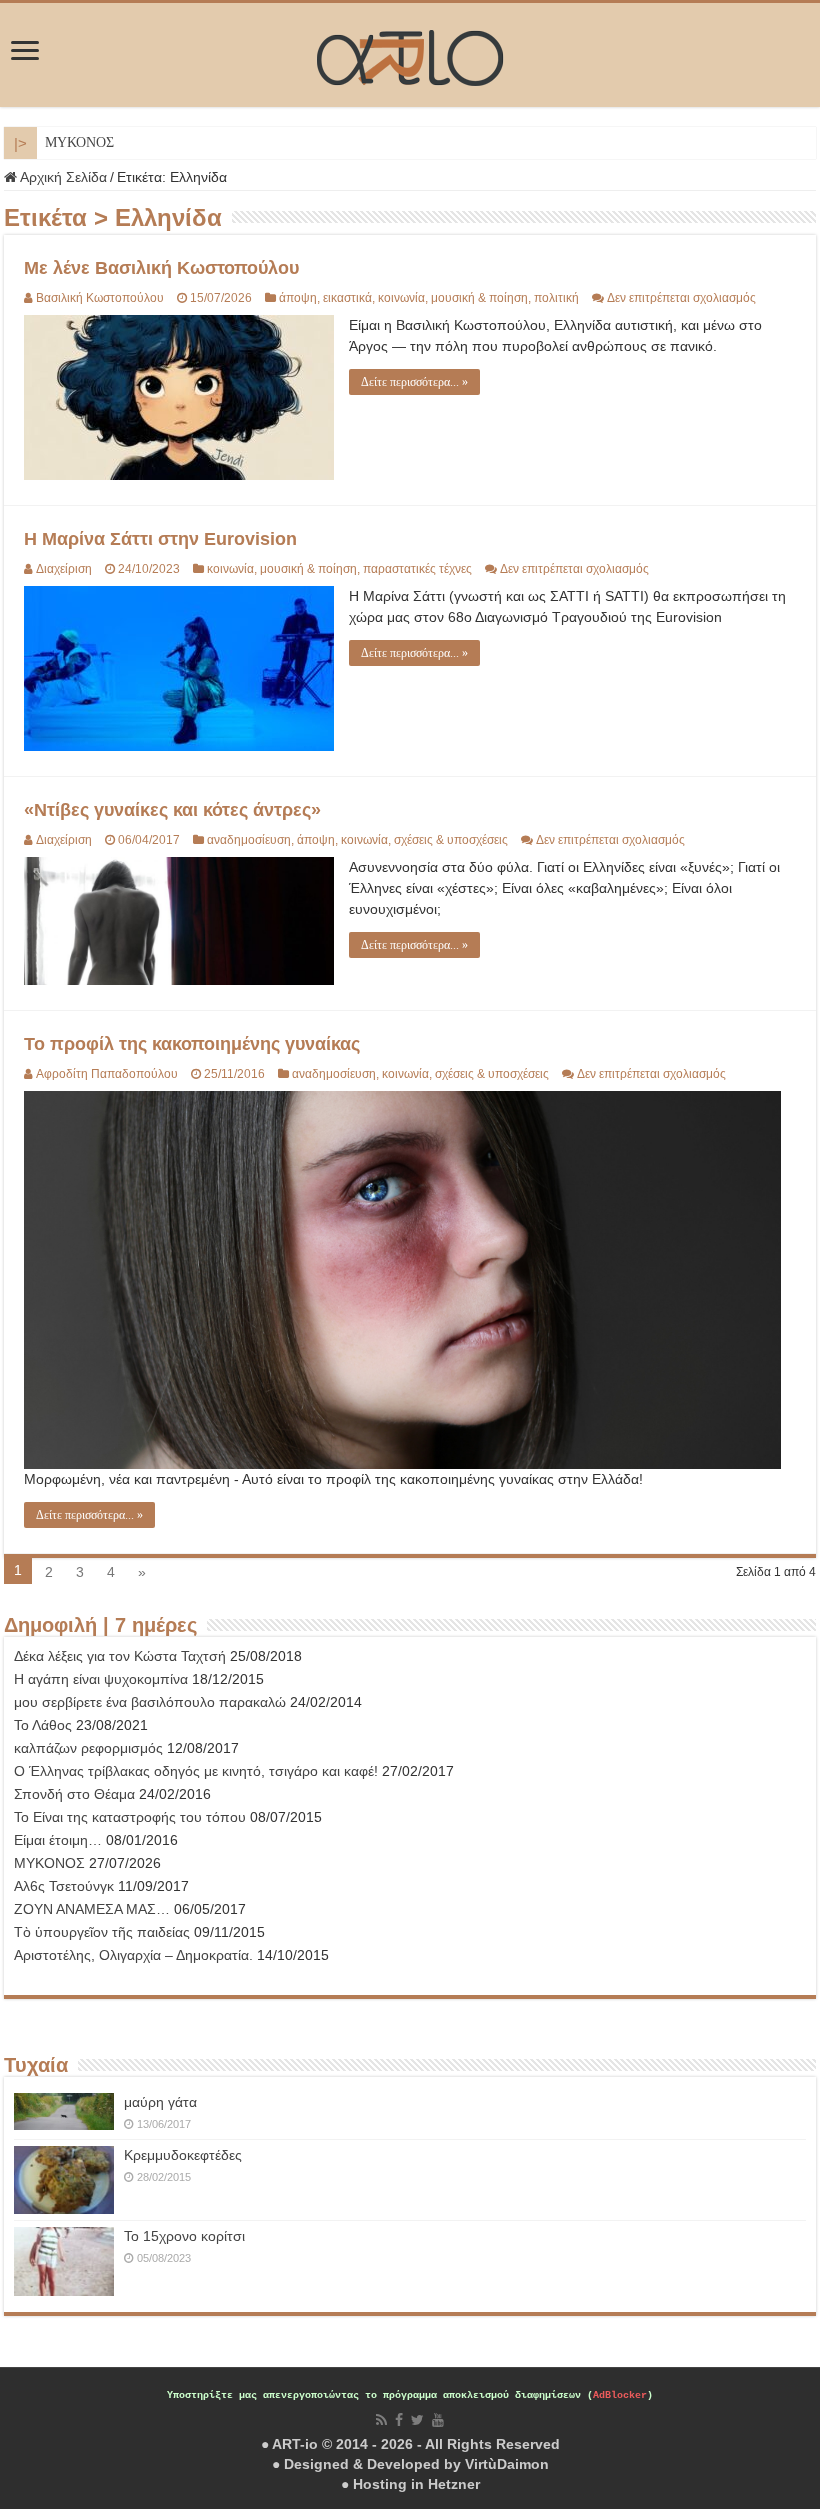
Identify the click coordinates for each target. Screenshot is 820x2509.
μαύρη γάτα (160, 2102)
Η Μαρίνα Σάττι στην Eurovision (160, 539)
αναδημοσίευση (249, 840)
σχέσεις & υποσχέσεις (451, 840)
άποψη (298, 298)
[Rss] (381, 2420)
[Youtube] (438, 2420)
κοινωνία (401, 298)
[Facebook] (399, 2420)
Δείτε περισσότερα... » (414, 382)
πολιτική (556, 298)
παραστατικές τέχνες (417, 569)
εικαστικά (347, 298)
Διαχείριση (64, 569)
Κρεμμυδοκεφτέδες (183, 2155)
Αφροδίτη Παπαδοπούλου (107, 1074)
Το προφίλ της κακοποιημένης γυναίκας (192, 1044)
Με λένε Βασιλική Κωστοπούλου (161, 268)
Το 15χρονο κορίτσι (184, 2236)
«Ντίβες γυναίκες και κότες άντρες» (172, 810)
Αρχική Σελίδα (62, 177)
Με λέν (65, 142)
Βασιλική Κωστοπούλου (100, 298)
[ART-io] (410, 55)
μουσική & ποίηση (479, 298)
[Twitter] (417, 2420)
